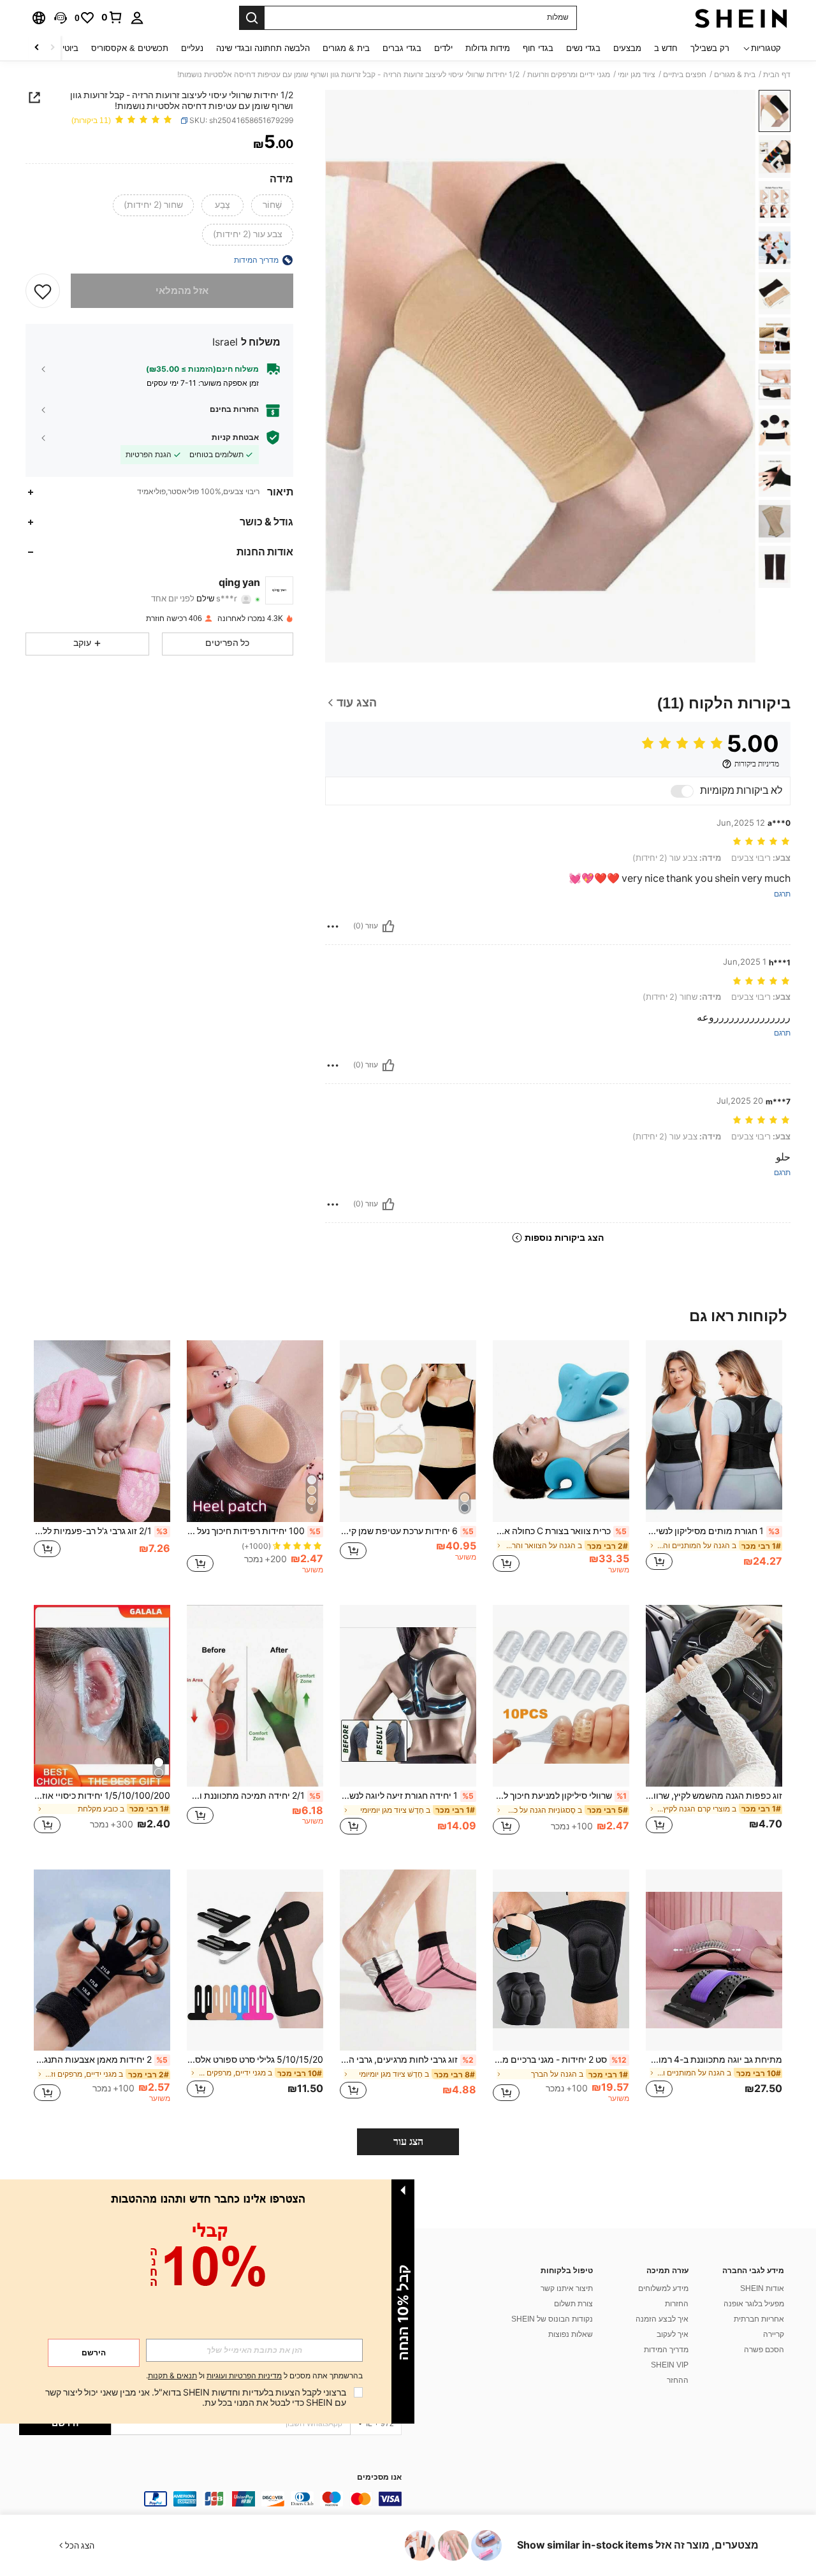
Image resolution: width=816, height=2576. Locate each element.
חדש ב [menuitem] (666, 48)
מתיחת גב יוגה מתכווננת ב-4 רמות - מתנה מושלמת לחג (714, 2060)
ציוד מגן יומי (637, 75)
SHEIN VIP (670, 2365)
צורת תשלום (573, 2304)
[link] (112, 17)
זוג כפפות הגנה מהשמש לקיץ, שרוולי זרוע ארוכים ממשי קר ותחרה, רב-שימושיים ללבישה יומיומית (714, 1796)
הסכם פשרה (764, 2350)
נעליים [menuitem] (192, 48)
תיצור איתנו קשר (567, 2288)
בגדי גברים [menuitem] (402, 48)
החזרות (677, 2304)
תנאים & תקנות (172, 2376)
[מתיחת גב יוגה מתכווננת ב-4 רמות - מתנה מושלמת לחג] (714, 1960)
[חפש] (252, 18)
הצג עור (408, 2141)
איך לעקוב (673, 2334)
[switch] (682, 791)
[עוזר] (388, 926)
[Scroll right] (37, 48)
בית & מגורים (735, 75)
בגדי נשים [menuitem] (583, 48)
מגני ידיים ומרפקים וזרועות (569, 75)
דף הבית (777, 75)
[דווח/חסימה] (333, 926)
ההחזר (678, 2380)
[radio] (272, 205)
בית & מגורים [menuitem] (346, 48)
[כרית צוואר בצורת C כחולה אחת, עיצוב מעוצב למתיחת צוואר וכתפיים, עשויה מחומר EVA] (561, 1431)
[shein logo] (741, 18)
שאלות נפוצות (571, 2334)
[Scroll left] (52, 48)
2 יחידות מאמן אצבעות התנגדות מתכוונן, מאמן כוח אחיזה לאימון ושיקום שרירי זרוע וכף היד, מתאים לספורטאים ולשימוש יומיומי (101, 2060)
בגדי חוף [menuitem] (538, 48)
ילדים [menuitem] (443, 48)
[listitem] (714, 1462)
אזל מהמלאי (182, 291)
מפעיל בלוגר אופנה (754, 2304)
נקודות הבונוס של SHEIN (552, 2319)
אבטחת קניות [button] (235, 437)
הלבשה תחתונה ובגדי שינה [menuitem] (263, 48)
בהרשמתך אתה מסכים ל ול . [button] (254, 2376)
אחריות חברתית (759, 2319)
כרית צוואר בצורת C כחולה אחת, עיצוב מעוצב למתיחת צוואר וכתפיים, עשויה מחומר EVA (560, 1531)
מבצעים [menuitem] (627, 48)
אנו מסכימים (379, 2477)
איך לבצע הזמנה (662, 2319)
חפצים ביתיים (685, 75)
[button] (61, 18)
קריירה (774, 2334)
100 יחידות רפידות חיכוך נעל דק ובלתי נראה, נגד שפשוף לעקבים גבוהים (254, 1531)
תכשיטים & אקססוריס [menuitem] (130, 48)
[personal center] (137, 18)
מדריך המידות (666, 2350)
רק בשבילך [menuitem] (710, 48)
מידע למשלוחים (663, 2288)
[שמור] (43, 291)
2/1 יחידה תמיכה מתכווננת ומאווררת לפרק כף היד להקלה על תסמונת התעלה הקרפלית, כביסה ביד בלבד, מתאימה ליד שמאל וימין (254, 1796)
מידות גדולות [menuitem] (488, 48)
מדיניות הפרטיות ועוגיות (244, 2376)
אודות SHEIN (762, 2288)
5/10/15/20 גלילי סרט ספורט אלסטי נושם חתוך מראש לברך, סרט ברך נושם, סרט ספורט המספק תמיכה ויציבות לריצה (255, 2060)
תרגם (782, 894)
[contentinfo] (210, 2499)
